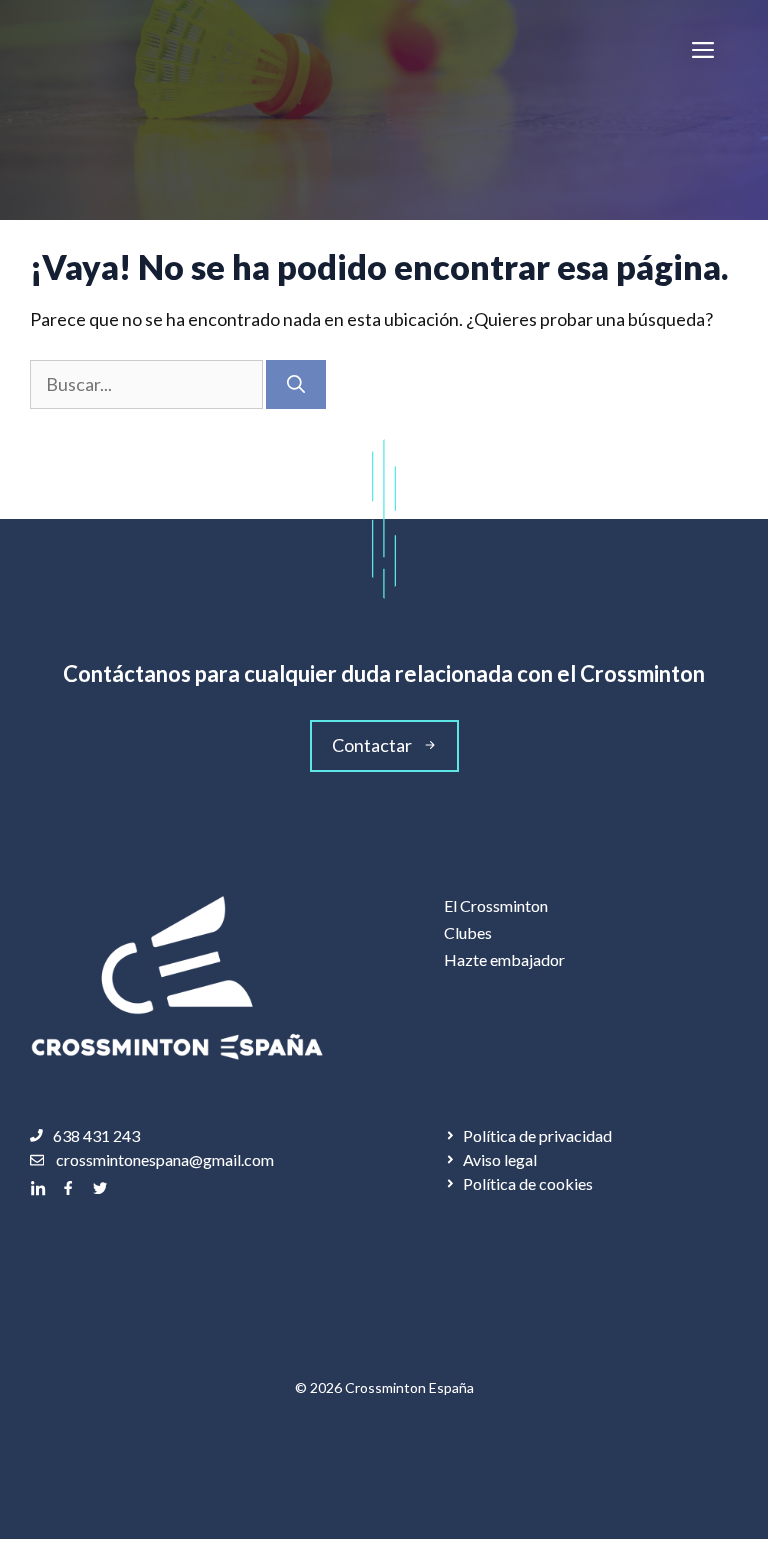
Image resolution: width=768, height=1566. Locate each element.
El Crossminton (496, 905)
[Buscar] (296, 384)
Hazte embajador (504, 959)
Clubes (468, 932)
